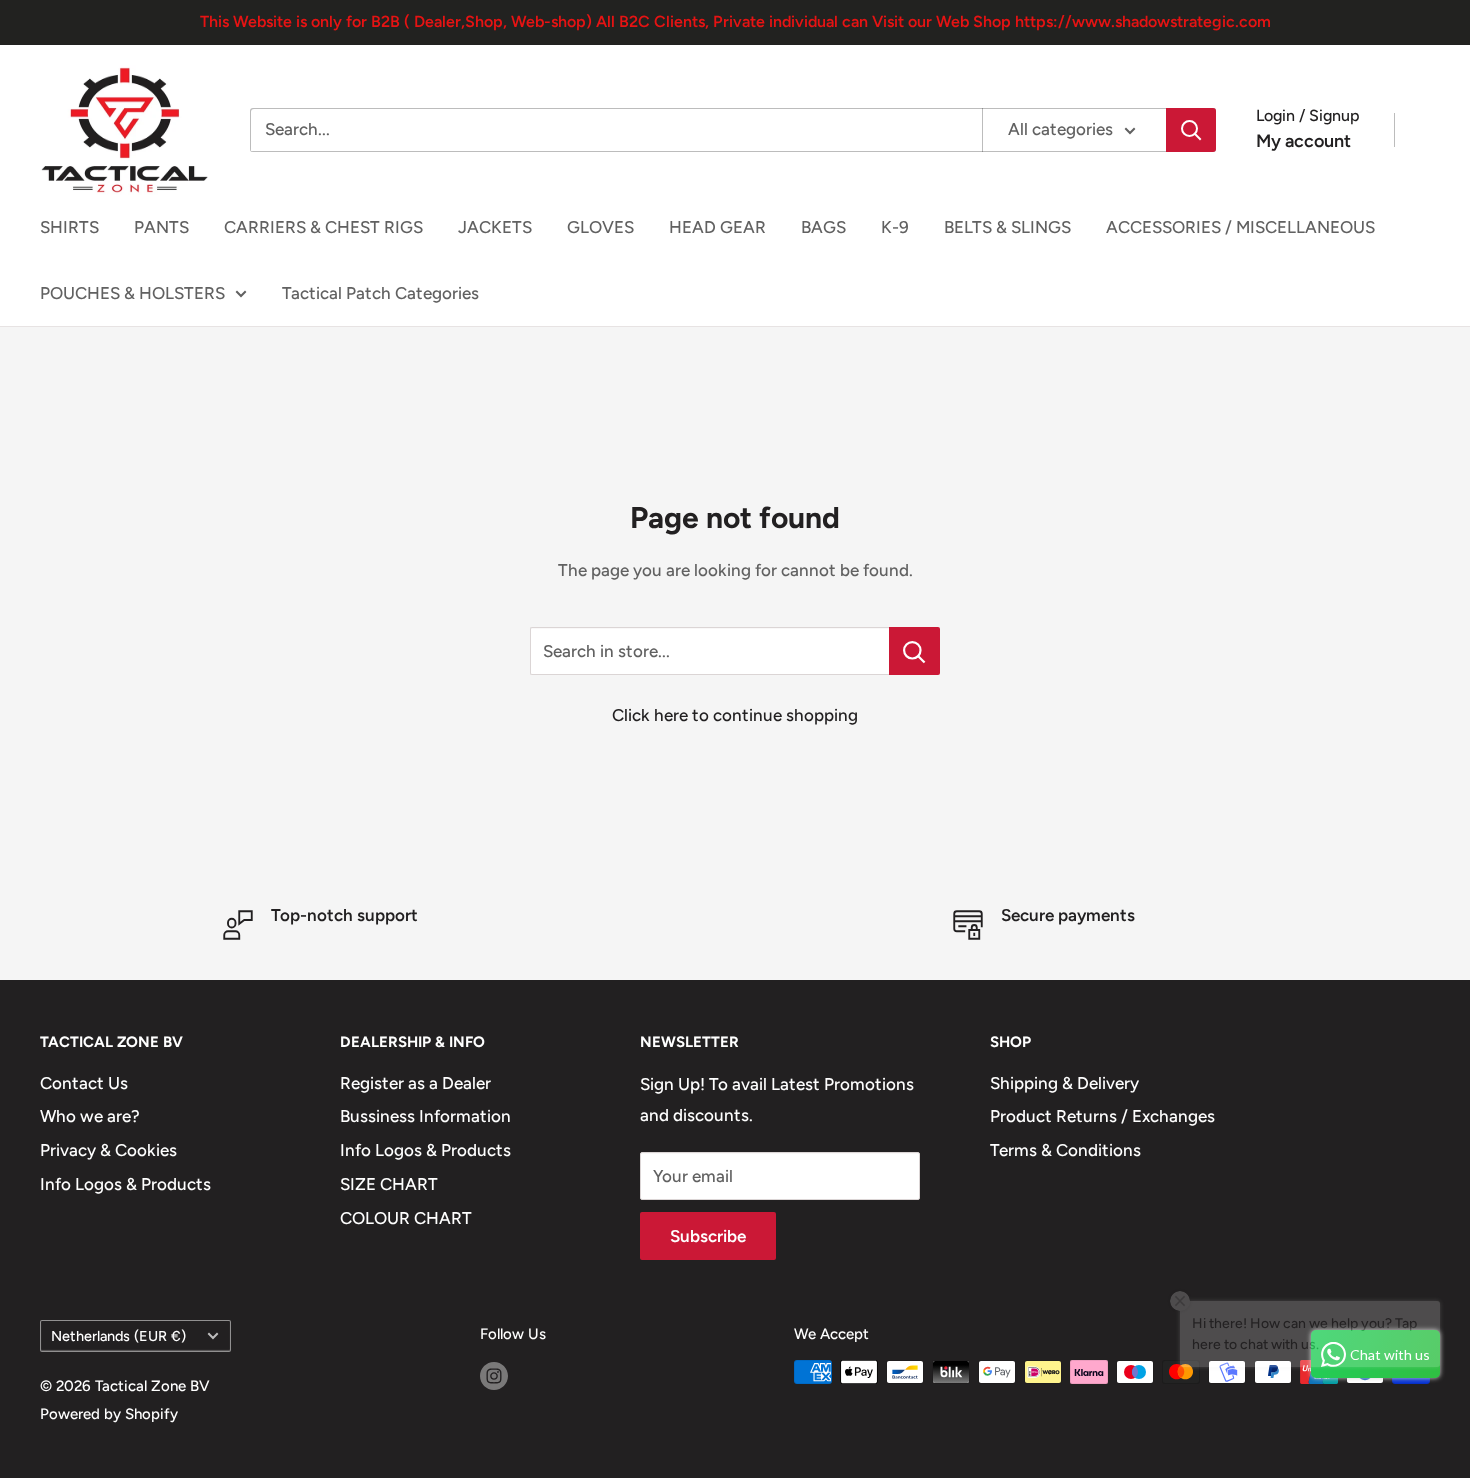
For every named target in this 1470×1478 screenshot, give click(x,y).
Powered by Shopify (109, 1414)
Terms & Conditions (1065, 1150)
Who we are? (90, 1116)
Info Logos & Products (125, 1184)
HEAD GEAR (717, 227)
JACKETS (495, 227)
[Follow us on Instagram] (494, 1374)
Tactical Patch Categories (380, 293)
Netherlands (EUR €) (118, 1336)
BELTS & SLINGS (1007, 227)
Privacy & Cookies (108, 1150)
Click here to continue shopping (735, 715)
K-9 (895, 227)
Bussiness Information (425, 1116)
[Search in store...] (914, 651)
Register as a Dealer (415, 1083)
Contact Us (84, 1083)
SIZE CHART (389, 1184)
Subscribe (708, 1236)
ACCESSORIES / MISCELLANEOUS (1240, 227)
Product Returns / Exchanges (1102, 1116)
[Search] (1191, 130)
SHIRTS (69, 227)
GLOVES (600, 227)
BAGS (823, 227)
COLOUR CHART (406, 1218)
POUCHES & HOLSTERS (132, 293)
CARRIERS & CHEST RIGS (323, 227)
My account (1303, 141)
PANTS (161, 227)
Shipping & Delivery (1064, 1083)
